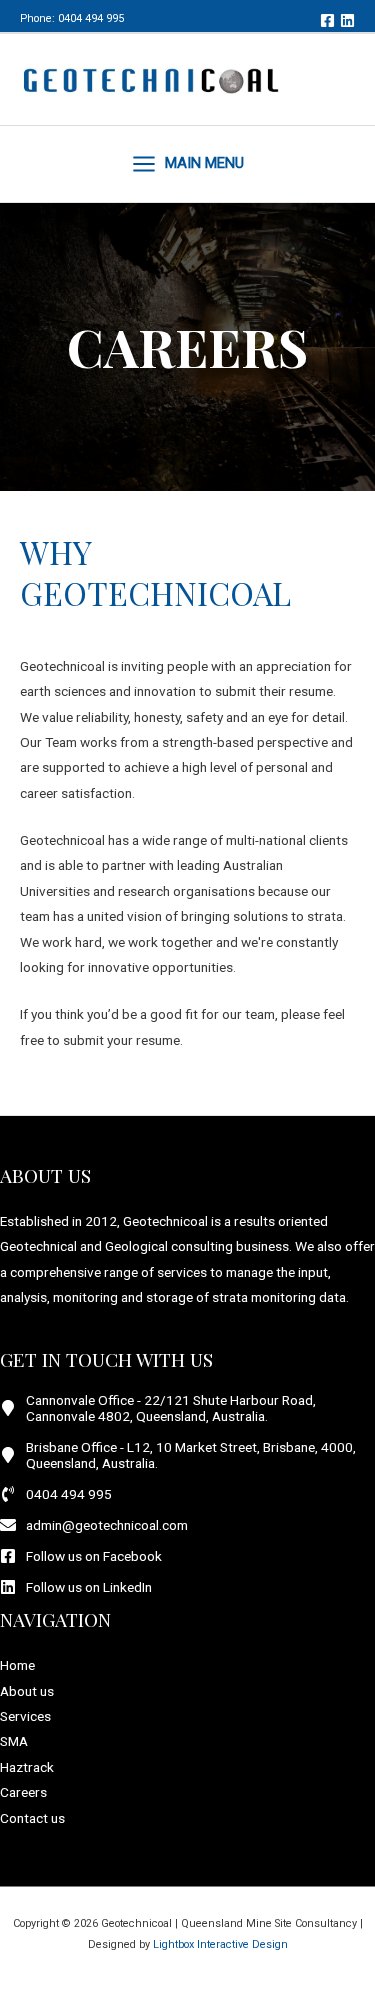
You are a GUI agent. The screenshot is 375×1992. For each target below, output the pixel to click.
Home (17, 1665)
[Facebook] (327, 20)
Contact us (32, 1818)
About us (27, 1691)
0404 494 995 (91, 18)
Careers (23, 1792)
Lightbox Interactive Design (220, 1944)
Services (25, 1716)
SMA (14, 1741)
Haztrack (27, 1767)
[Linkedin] (347, 20)
